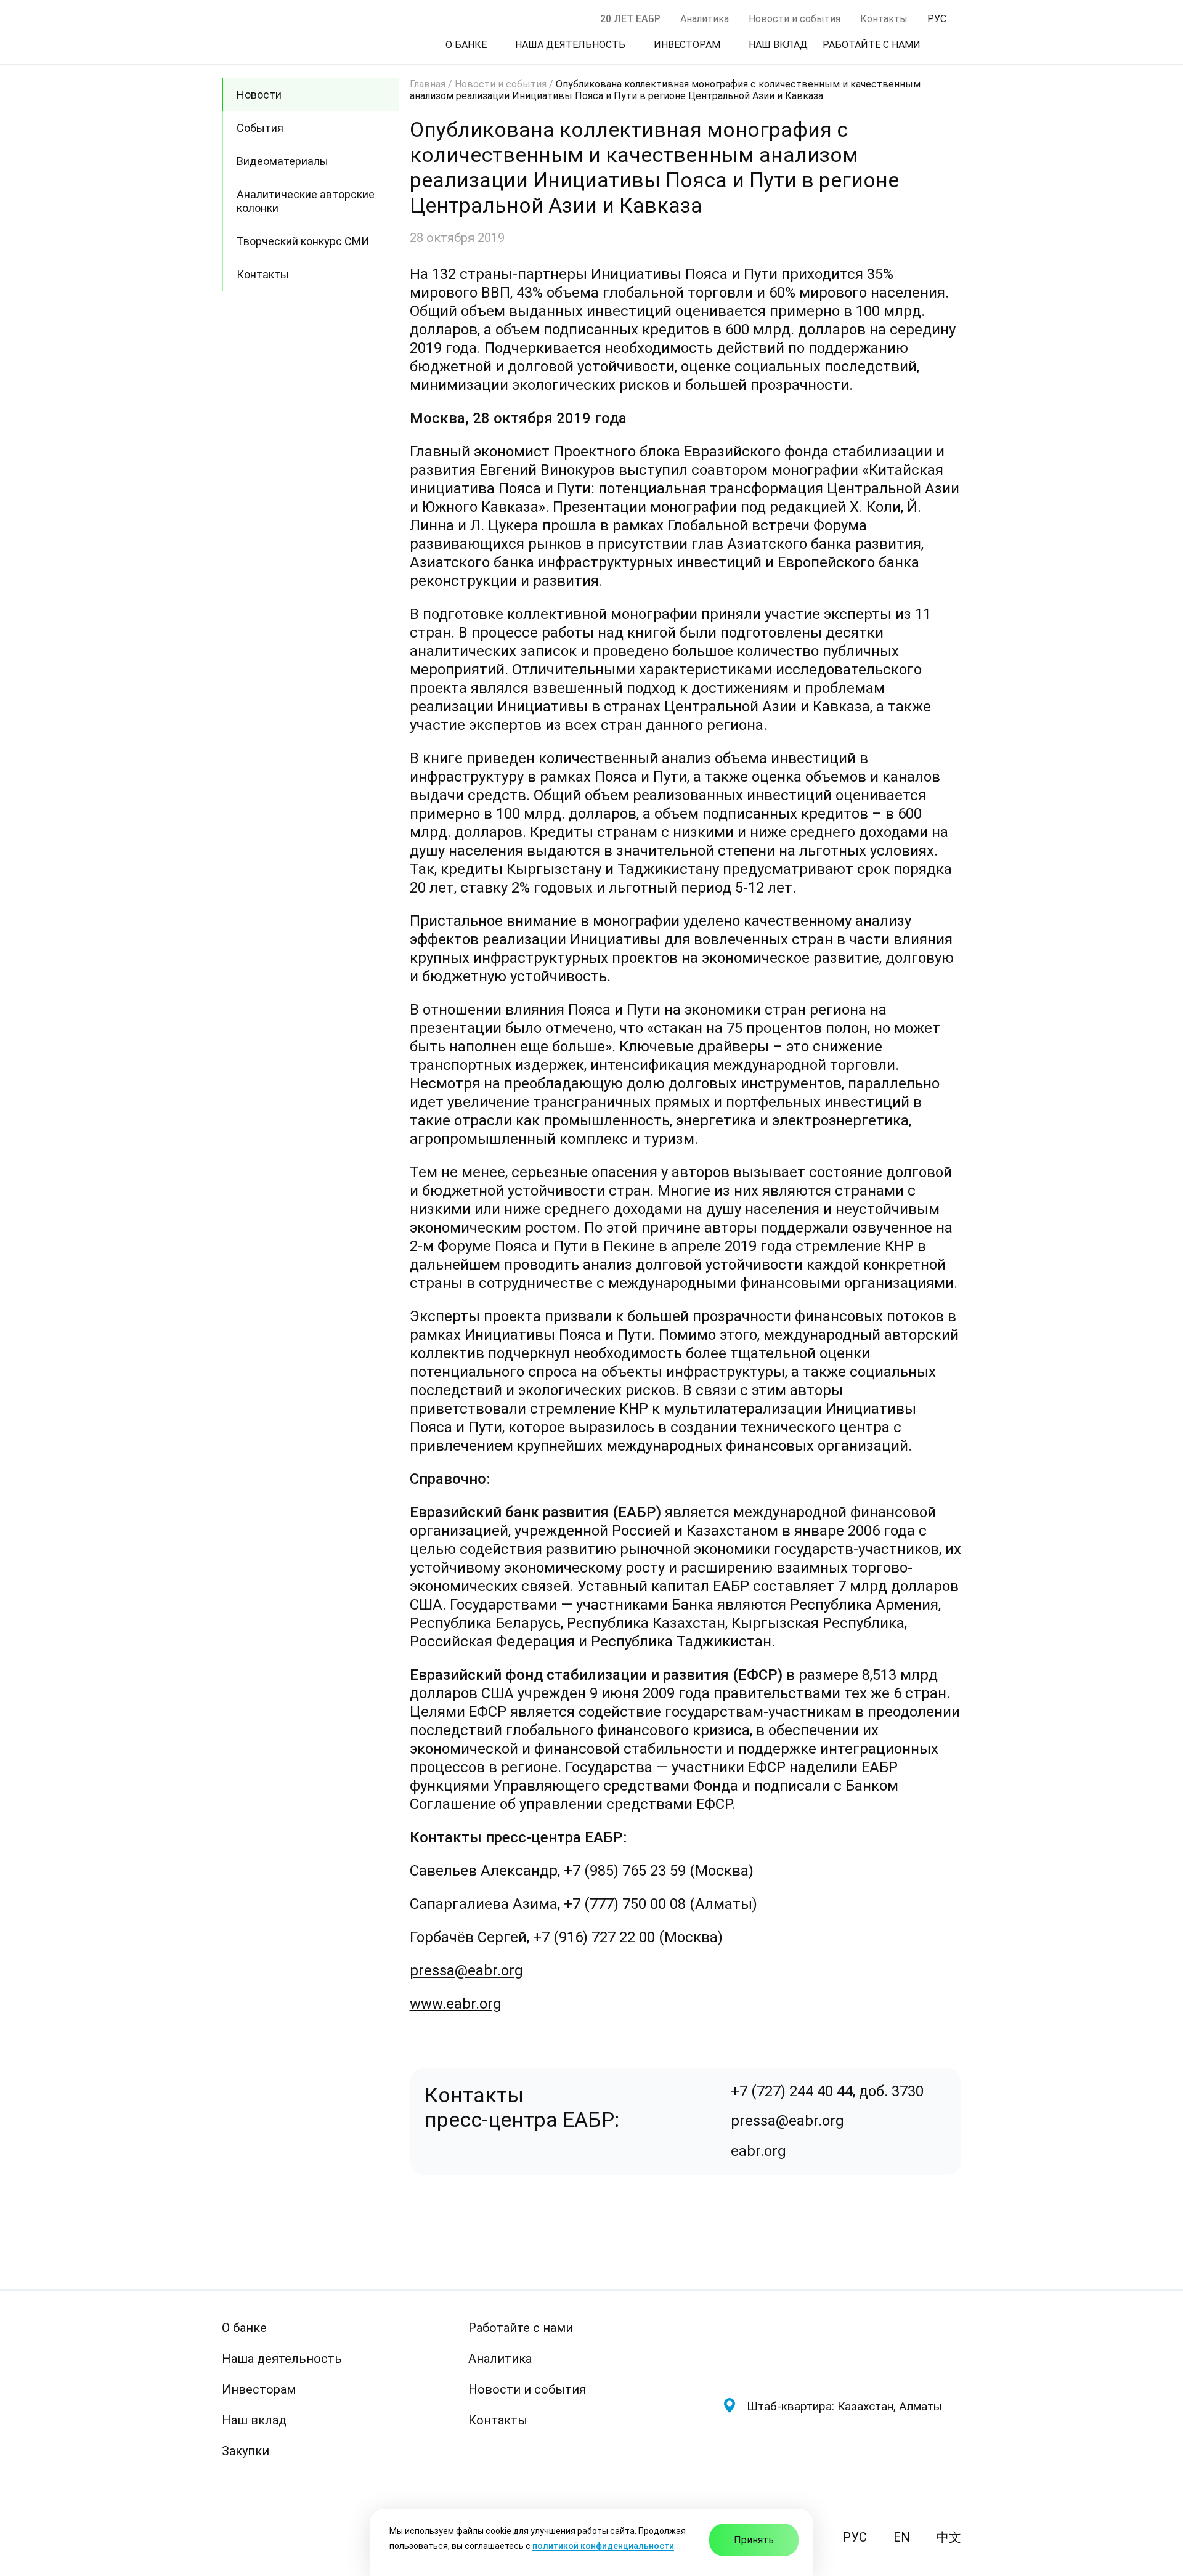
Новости (259, 95)
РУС (855, 2537)
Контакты (884, 19)
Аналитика (705, 19)
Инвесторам (259, 2389)
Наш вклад (254, 2420)
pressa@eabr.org (466, 1970)
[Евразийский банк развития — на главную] (842, 2348)
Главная (428, 84)
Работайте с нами (521, 2328)
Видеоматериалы (283, 161)
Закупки (246, 2451)
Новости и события (795, 19)
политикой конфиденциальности (603, 2546)
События (260, 128)
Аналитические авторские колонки (306, 201)
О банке (244, 2328)
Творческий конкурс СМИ (303, 241)
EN (902, 2537)
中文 (949, 2537)
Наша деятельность (282, 2359)
